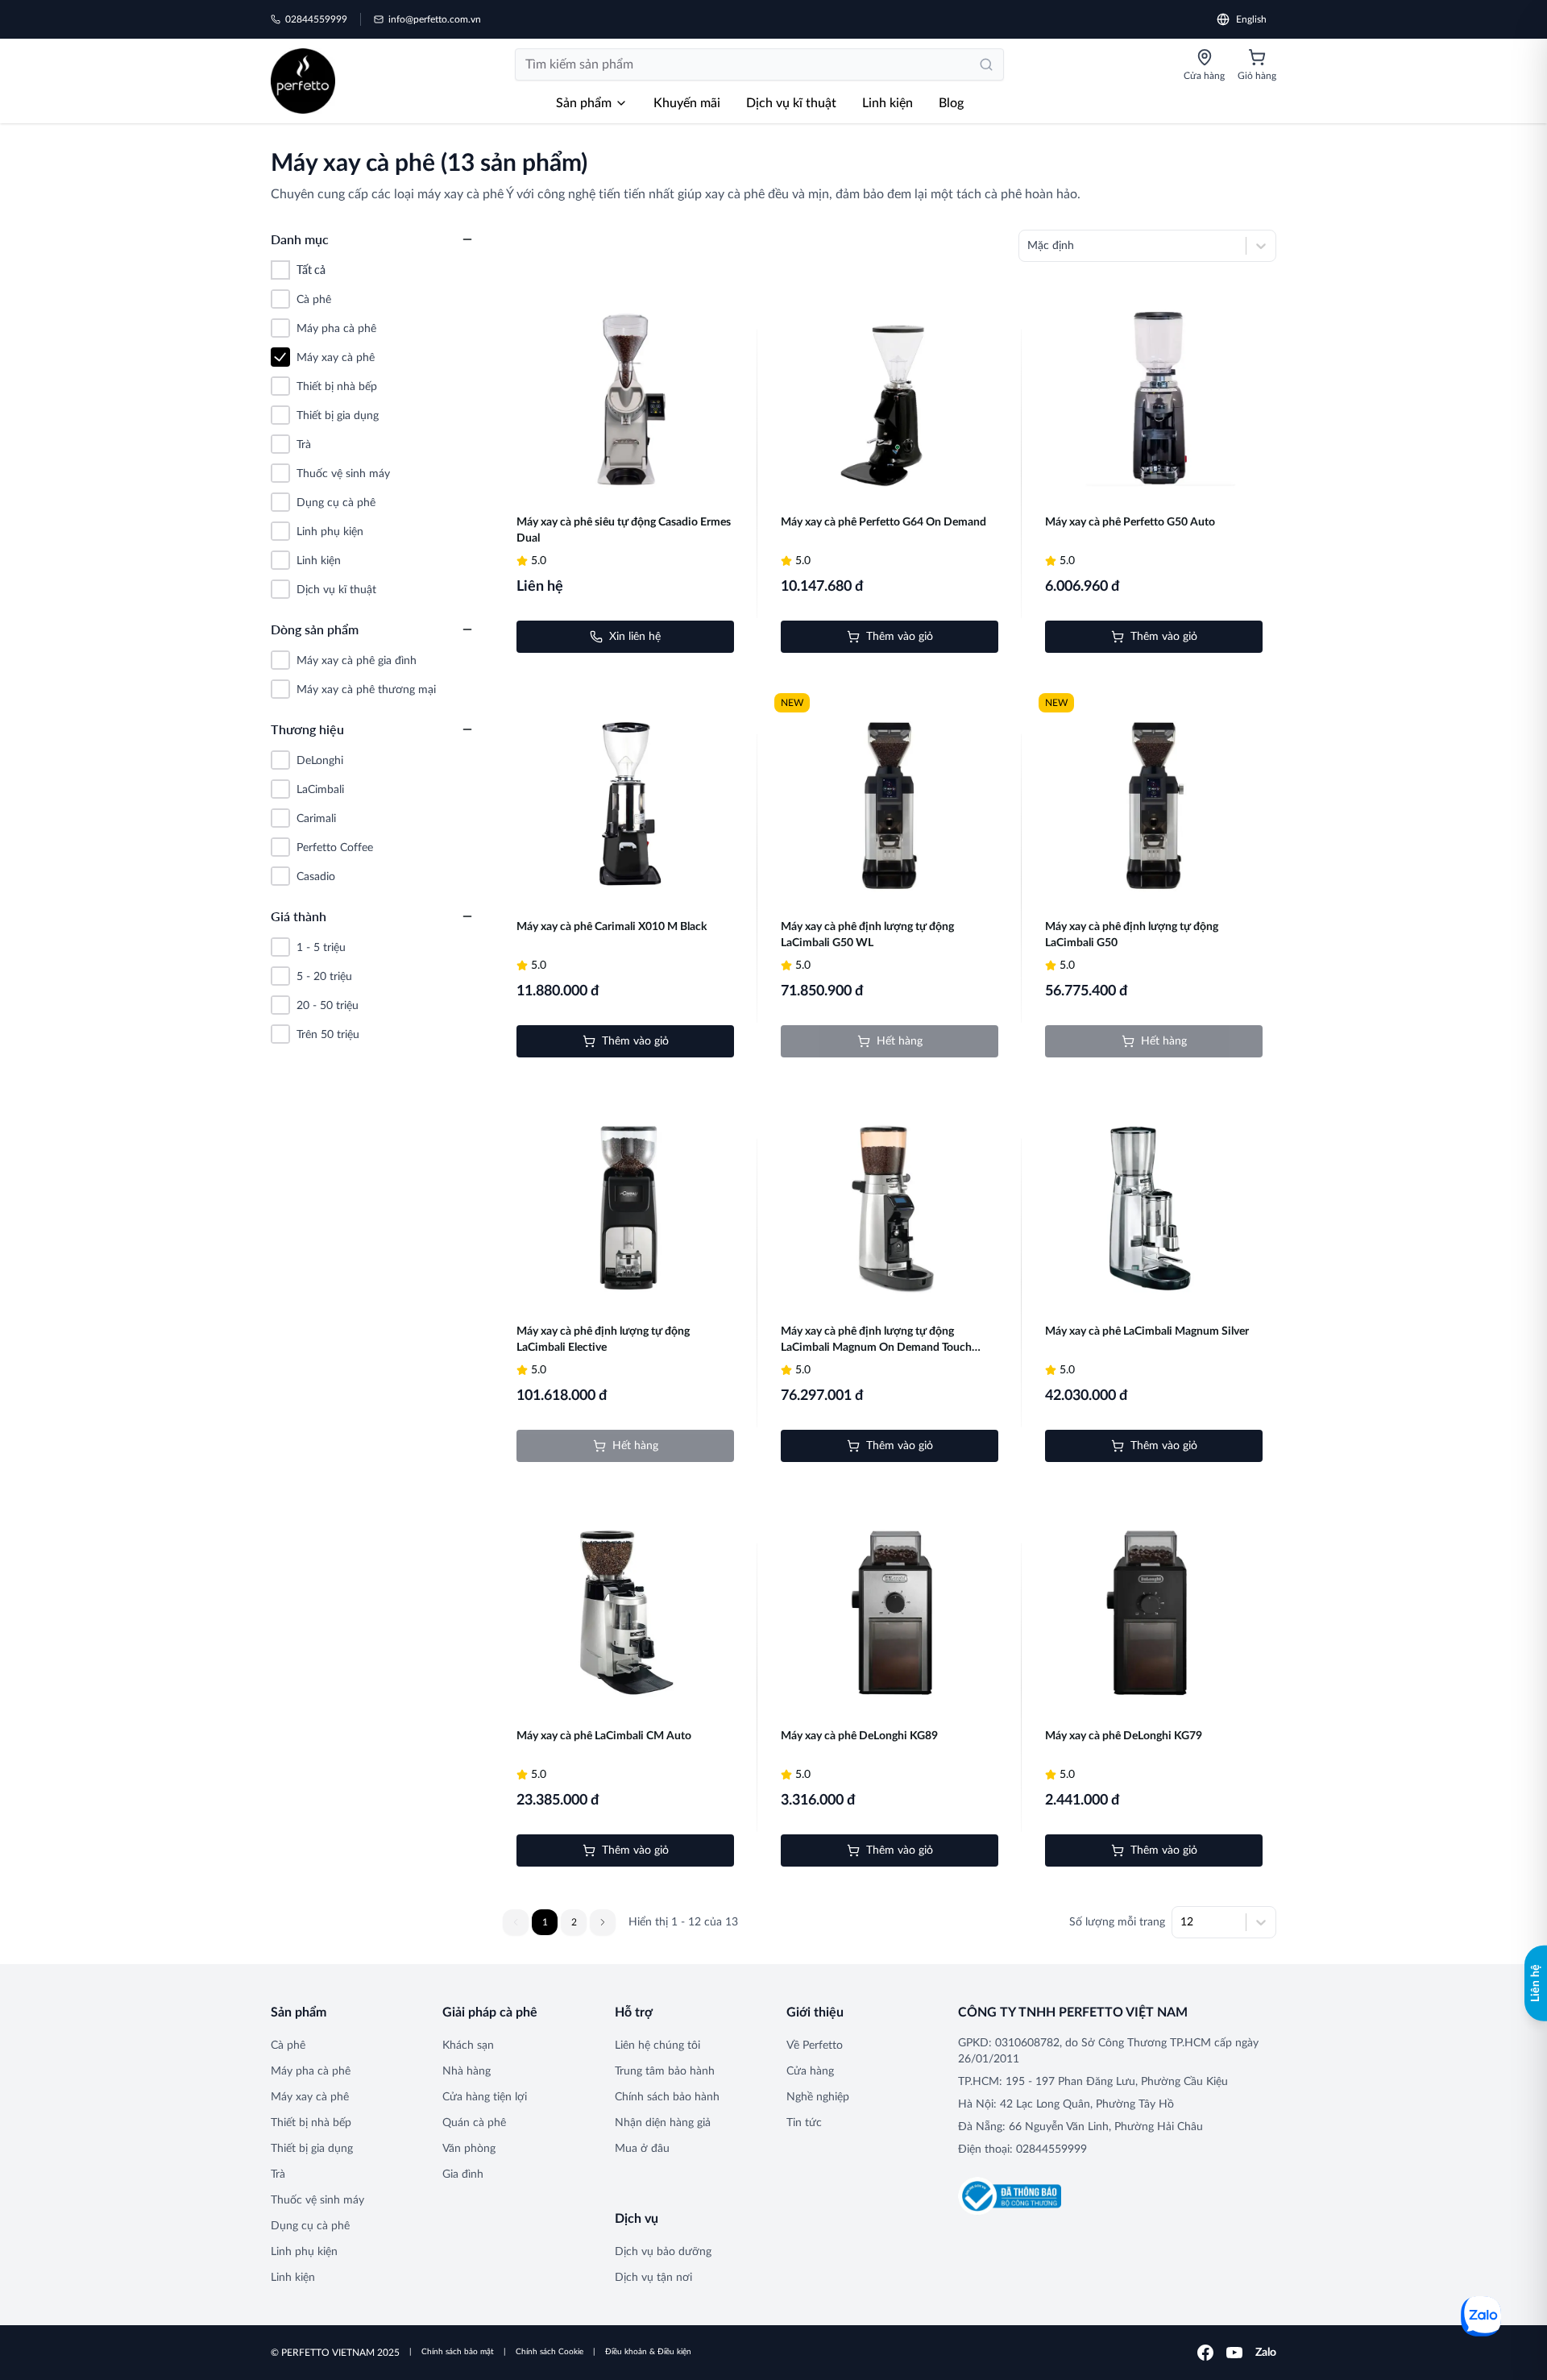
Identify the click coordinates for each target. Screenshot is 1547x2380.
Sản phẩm (584, 103)
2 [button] (574, 1922)
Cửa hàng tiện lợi (485, 2097)
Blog (951, 103)
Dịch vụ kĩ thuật (791, 103)
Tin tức (804, 2123)
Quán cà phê (474, 2123)
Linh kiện (888, 103)
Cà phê (288, 2046)
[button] (603, 1922)
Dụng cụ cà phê (310, 2226)
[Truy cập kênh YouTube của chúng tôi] (1234, 2353)
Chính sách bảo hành (667, 2097)
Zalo (1266, 2353)
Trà (278, 2174)
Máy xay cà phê (310, 2097)
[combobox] (1029, 246)
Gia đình (463, 2174)
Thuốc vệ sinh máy (317, 2200)
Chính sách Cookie (550, 2352)
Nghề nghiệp (818, 2097)
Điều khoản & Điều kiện (648, 2352)
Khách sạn (468, 2046)
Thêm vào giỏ (900, 637)
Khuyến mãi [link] (687, 103)
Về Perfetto (815, 2046)
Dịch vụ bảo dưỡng (663, 2252)
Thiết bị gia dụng (312, 2149)
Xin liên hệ (635, 637)
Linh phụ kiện (304, 2252)
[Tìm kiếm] (986, 64)
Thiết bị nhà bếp (311, 2123)
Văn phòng (469, 2149)
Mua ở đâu (642, 2149)
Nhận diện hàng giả (663, 2123)
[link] (303, 81)
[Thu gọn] (467, 239)
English (1251, 19)
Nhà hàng (467, 2071)
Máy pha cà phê (311, 2071)
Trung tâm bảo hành (665, 2071)
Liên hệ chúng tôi (657, 2046)
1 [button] (545, 1922)
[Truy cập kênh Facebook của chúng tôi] (1205, 2353)
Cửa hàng (810, 2071)
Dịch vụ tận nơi (653, 2278)
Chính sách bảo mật (458, 2352)
